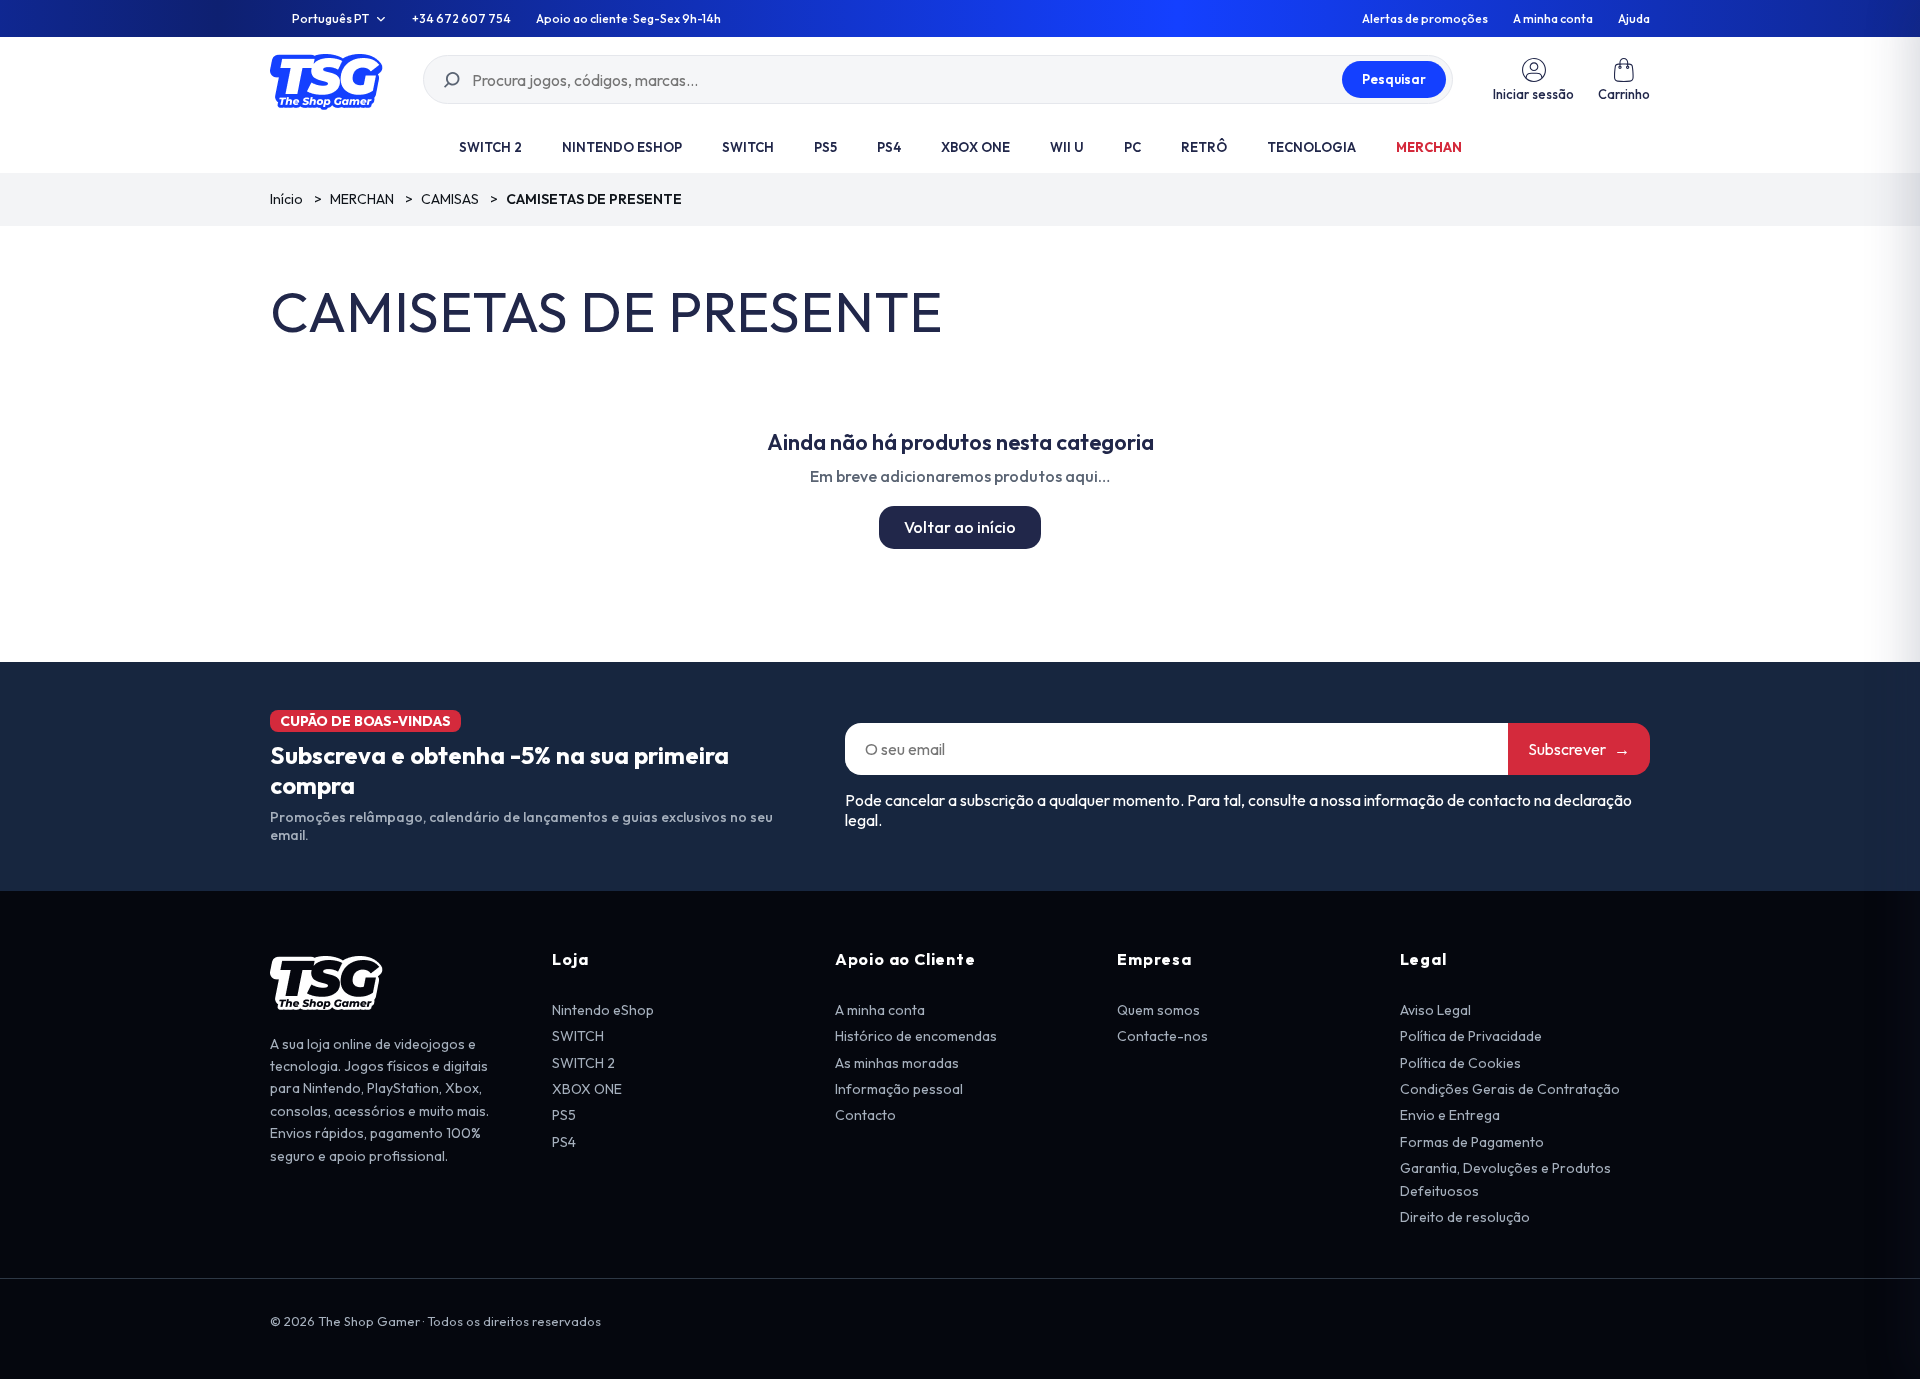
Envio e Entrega (1450, 1115)
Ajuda (1634, 19)
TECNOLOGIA (1311, 147)
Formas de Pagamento (1472, 1142)
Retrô (1204, 147)
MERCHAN (1429, 147)
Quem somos (1158, 1010)
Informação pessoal (899, 1089)
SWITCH (748, 147)
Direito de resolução (1465, 1217)
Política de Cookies (1460, 1063)
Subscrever (1579, 749)
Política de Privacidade (1471, 1036)
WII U (1067, 147)
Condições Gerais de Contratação (1510, 1089)
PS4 (889, 147)
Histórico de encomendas (916, 1036)
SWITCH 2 (490, 147)
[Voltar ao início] (326, 79)
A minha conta (1553, 19)
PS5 (825, 147)
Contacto (865, 1115)
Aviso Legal (1435, 1010)
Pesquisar (1394, 79)
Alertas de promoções (1425, 19)
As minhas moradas (897, 1063)
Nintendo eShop (622, 147)
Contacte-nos (1162, 1036)
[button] (1624, 79)
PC (1132, 147)
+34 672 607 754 (461, 19)
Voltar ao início (960, 527)
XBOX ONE (975, 147)
